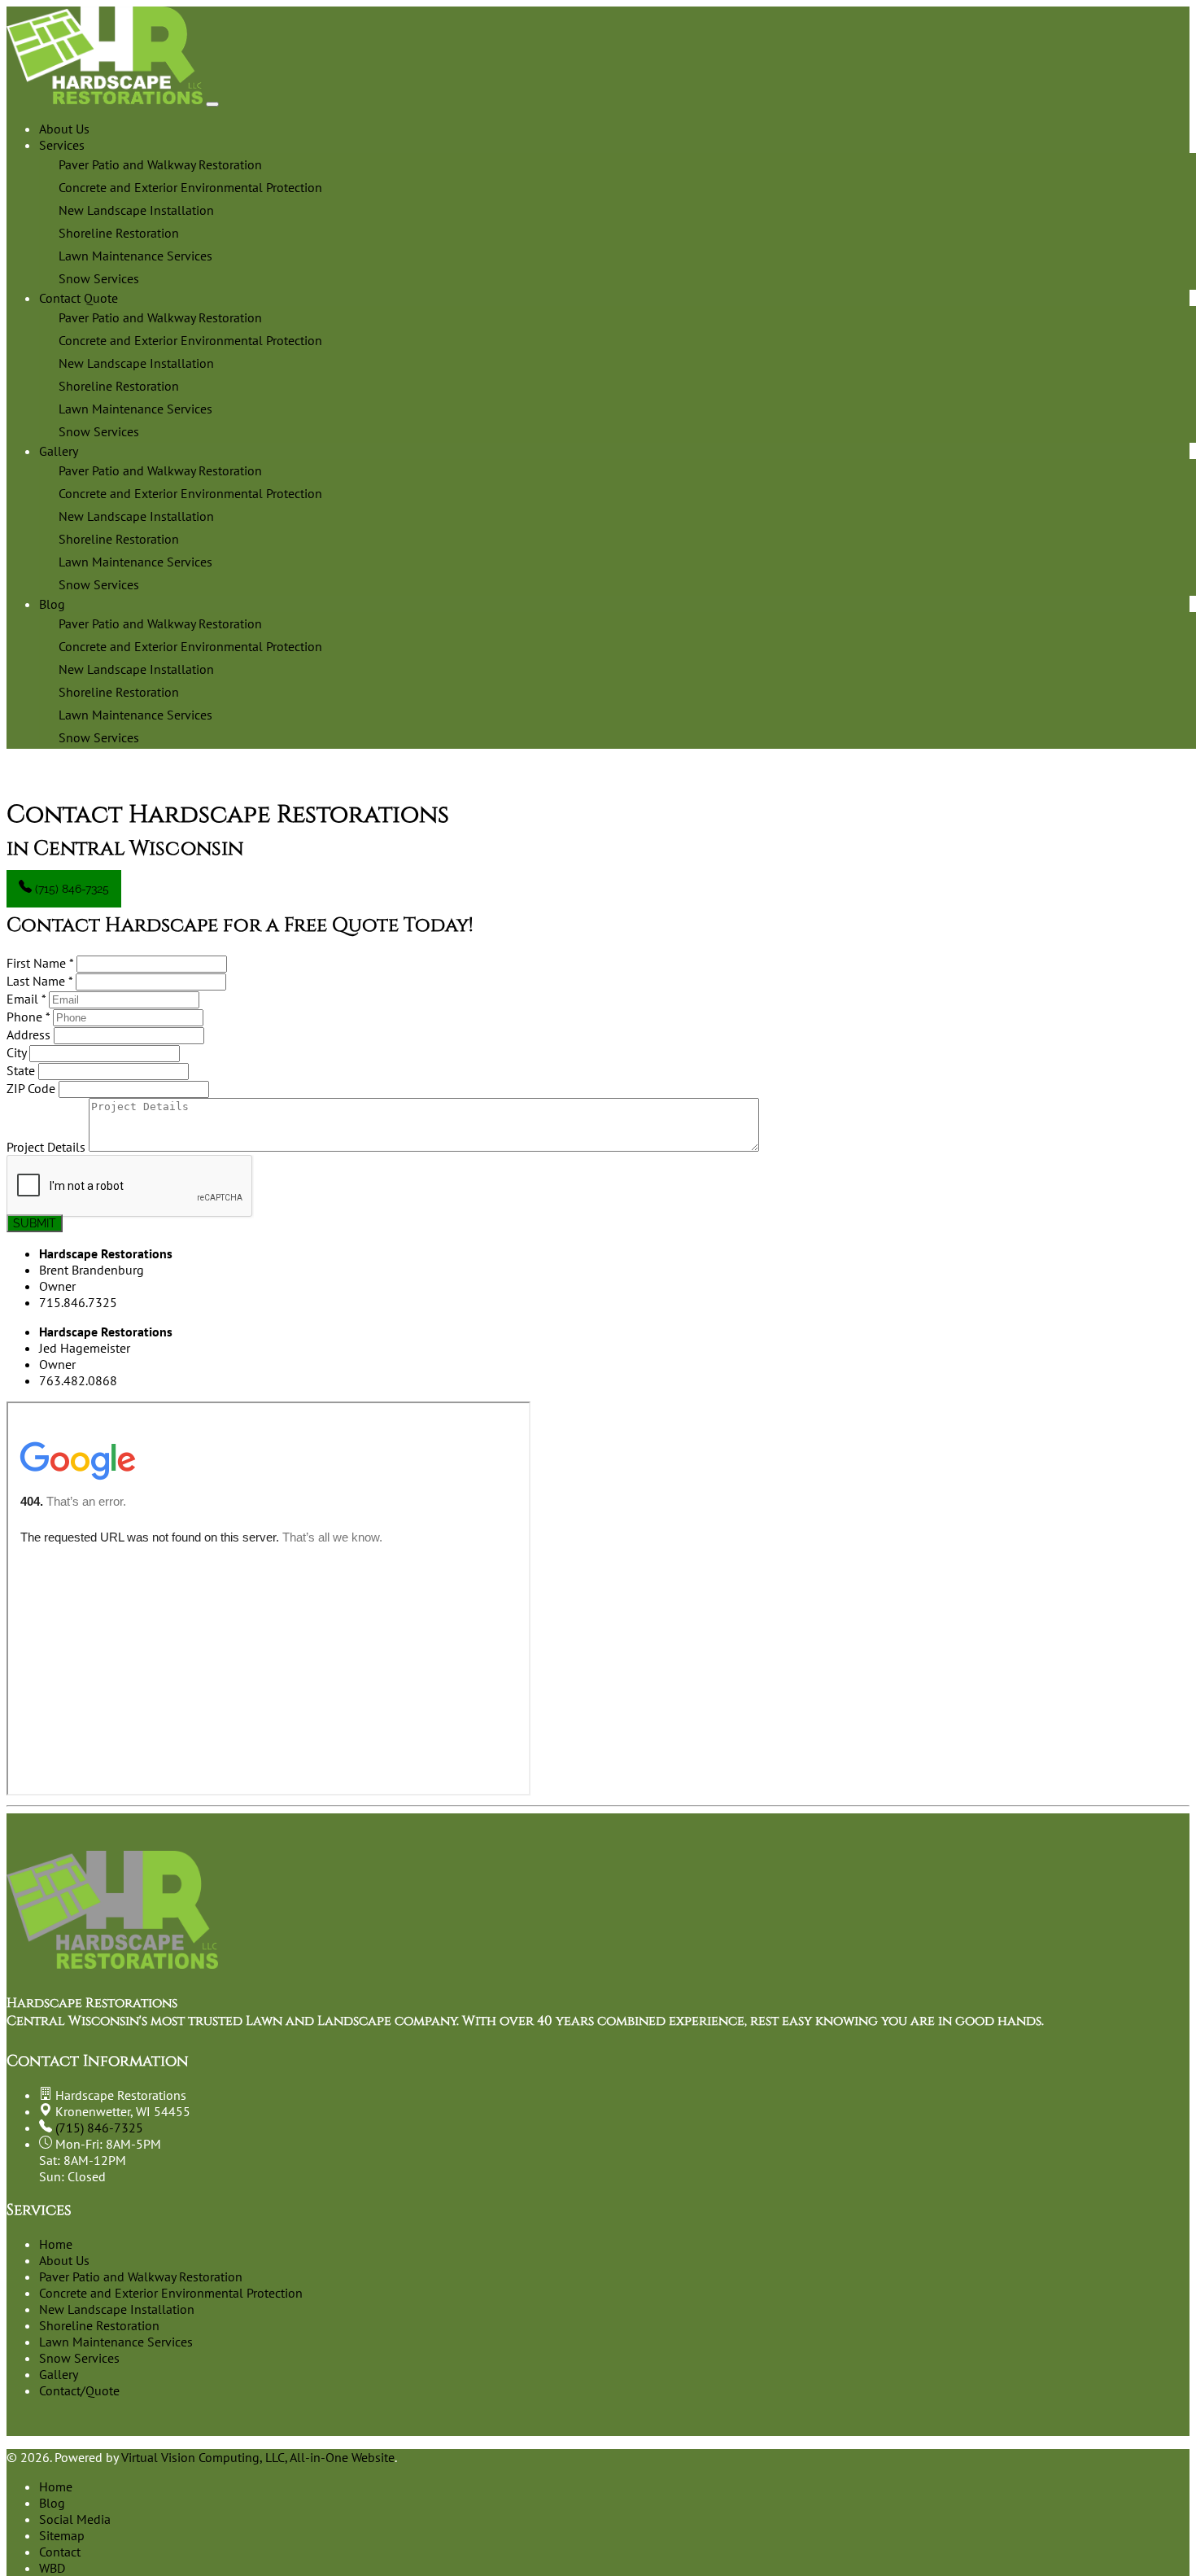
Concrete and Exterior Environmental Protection (171, 2293)
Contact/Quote (79, 2390)
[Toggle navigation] (212, 104)
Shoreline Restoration (99, 2325)
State (21, 1070)
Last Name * (39, 981)
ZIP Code (31, 1088)
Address (28, 1034)
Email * (26, 999)
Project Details (46, 1147)
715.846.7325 (78, 1302)
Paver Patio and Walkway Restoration (141, 2276)
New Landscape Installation (117, 2309)
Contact (60, 2552)
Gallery (59, 451)
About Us (64, 129)
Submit (35, 1223)
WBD (52, 2568)
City (16, 1052)
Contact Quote (79, 298)
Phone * (28, 1017)
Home (56, 2244)
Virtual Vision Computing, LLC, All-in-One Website (258, 2457)
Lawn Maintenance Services (116, 2342)
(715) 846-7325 (70, 889)
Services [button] (62, 145)
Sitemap (62, 2535)
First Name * (40, 963)
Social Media (75, 2519)
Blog (52, 604)
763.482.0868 (78, 1380)
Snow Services (79, 2358)
